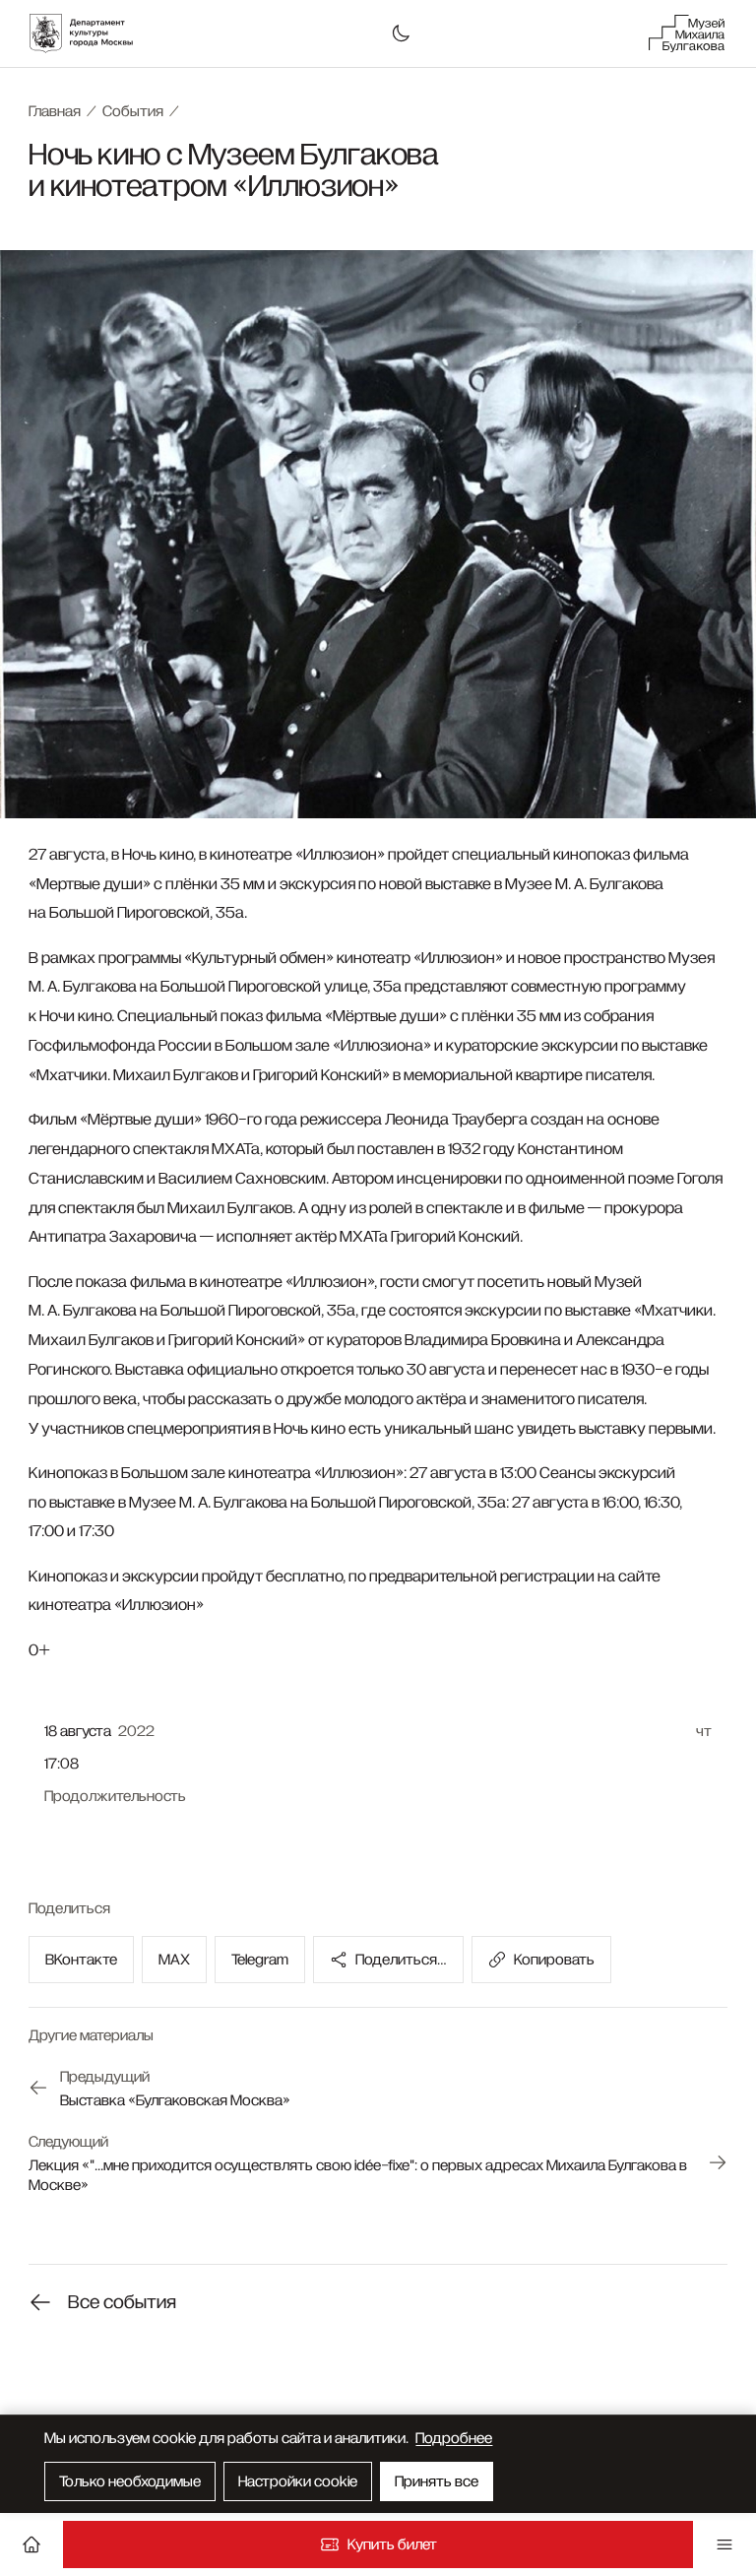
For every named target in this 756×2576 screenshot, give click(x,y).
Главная (55, 111)
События (133, 111)
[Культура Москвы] (92, 33)
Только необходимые (130, 2481)
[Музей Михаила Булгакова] (687, 33)
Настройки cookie (298, 2481)
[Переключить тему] (401, 33)
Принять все (437, 2481)
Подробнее (454, 2438)
